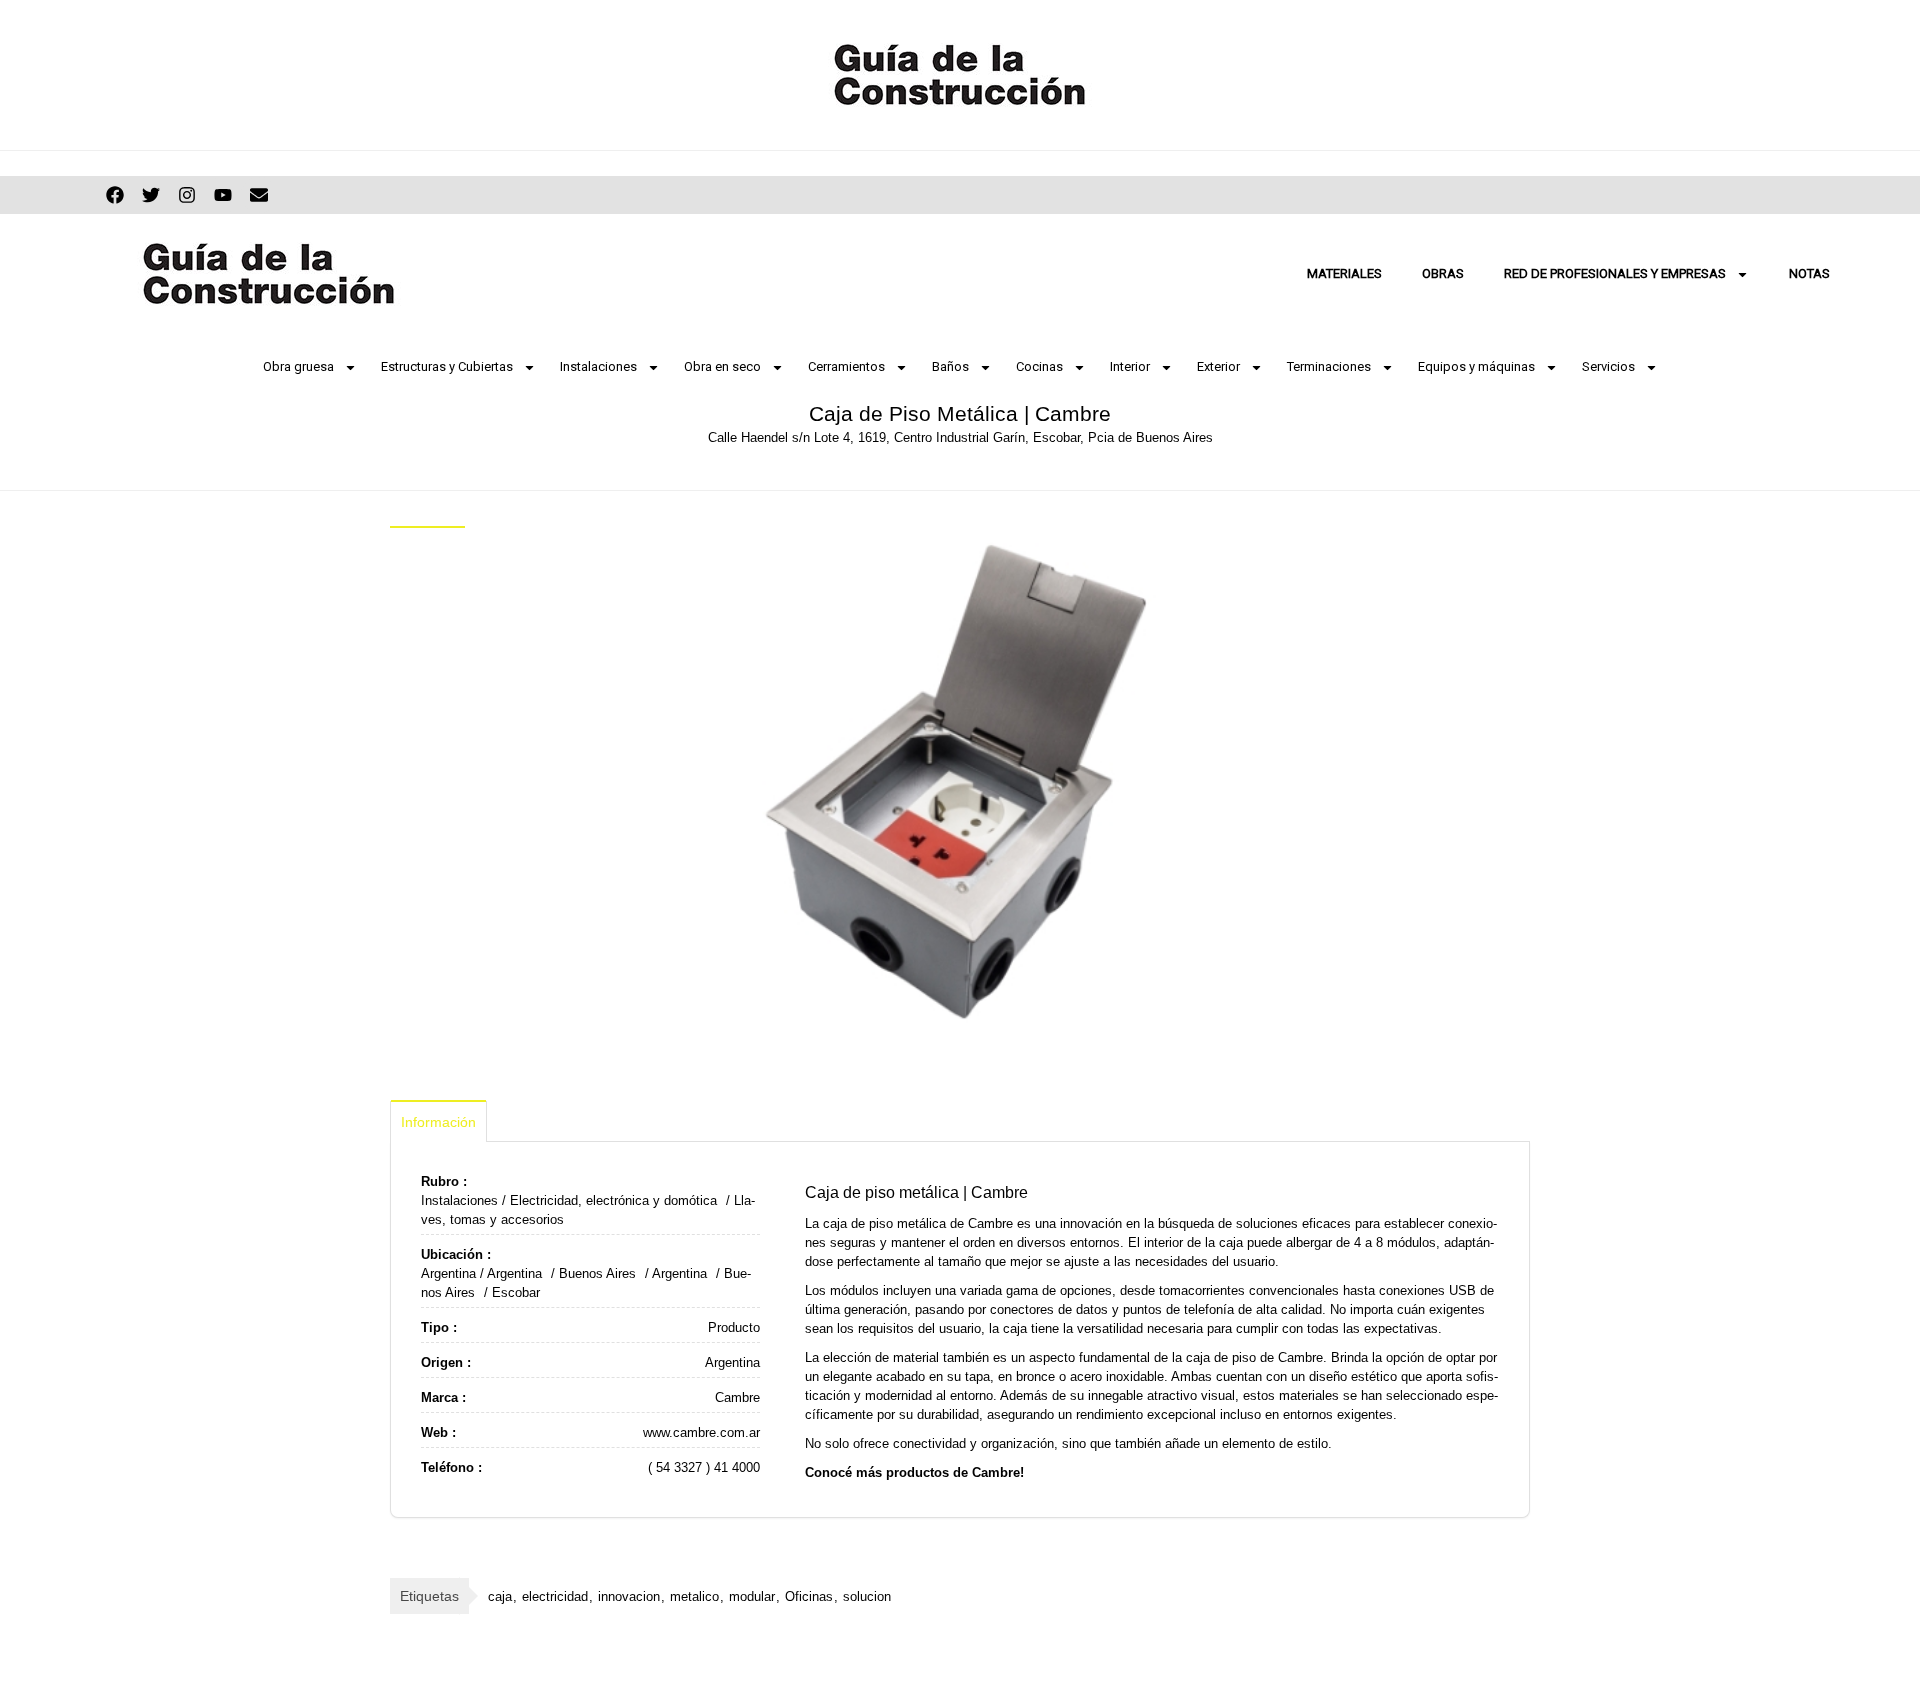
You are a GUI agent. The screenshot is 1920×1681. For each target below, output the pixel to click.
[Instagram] (187, 195)
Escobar (516, 1292)
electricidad (555, 1596)
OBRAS (1443, 273)
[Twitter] (151, 195)
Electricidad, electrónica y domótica (613, 1200)
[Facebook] (115, 195)
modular (752, 1596)
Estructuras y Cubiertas (447, 366)
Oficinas (809, 1596)
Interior (1130, 366)
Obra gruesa (298, 366)
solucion (867, 1596)
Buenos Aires (597, 1273)
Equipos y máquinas (1476, 366)
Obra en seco (722, 366)
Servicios (1608, 366)
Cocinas (1039, 366)
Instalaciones (598, 366)
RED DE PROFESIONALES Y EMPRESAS (1615, 273)
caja (500, 1596)
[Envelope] (259, 195)
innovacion (629, 1596)
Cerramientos (846, 366)
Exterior (1218, 366)
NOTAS (1809, 273)
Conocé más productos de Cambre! (914, 1472)
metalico (694, 1596)
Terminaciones (1329, 366)
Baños (950, 366)
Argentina (448, 1273)
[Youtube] (223, 195)
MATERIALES (1344, 273)
